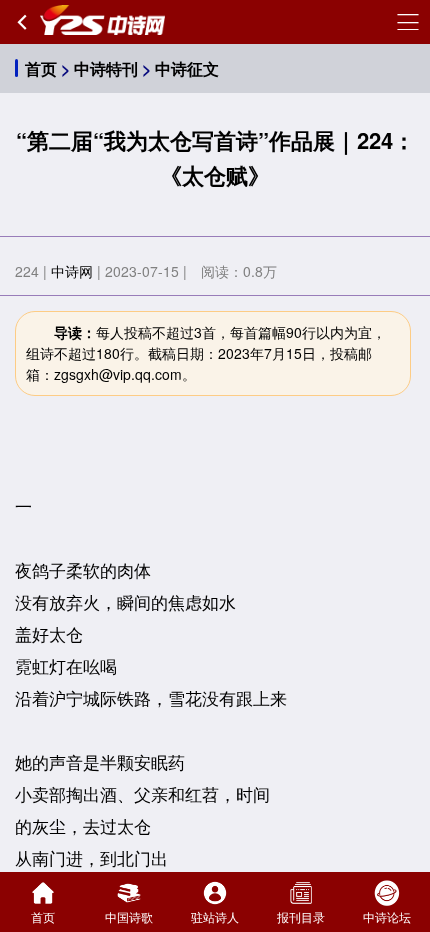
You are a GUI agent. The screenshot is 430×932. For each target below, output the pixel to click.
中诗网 (72, 271)
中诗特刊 (106, 68)
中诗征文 (187, 68)
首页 (41, 68)
